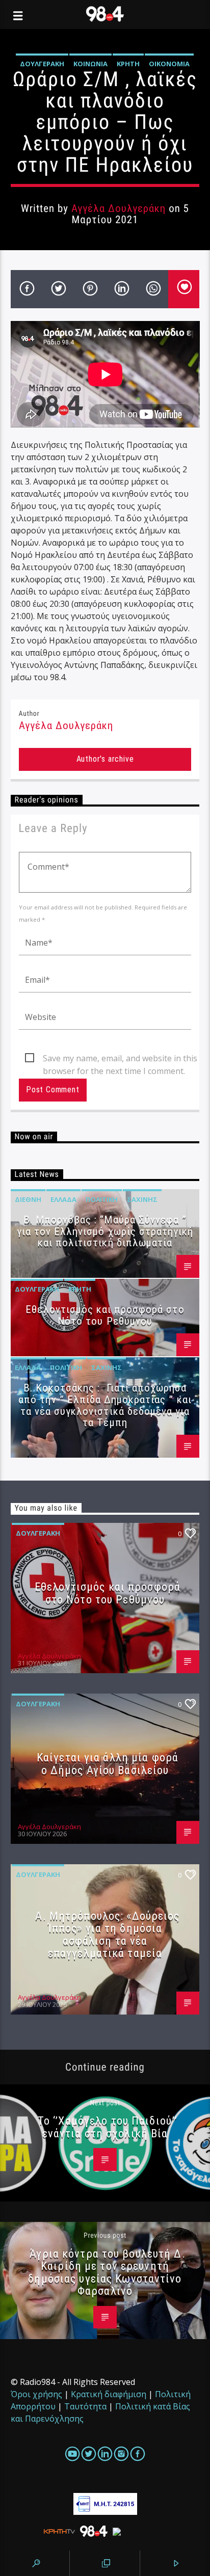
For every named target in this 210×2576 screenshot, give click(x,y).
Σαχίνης (142, 1199)
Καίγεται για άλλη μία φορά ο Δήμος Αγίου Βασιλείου (108, 1764)
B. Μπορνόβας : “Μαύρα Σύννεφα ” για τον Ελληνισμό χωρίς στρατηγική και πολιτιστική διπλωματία (105, 1231)
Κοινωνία (90, 64)
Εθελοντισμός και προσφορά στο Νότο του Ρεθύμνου (105, 1315)
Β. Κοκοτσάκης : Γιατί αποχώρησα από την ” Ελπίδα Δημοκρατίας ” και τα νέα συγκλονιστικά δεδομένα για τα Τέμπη (105, 1405)
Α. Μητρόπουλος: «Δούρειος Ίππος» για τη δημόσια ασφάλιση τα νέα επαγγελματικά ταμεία (107, 1935)
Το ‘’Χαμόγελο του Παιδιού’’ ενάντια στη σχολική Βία (108, 2127)
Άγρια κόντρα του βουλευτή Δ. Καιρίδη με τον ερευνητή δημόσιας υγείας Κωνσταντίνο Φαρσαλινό (107, 2272)
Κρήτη (128, 64)
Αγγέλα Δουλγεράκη (119, 208)
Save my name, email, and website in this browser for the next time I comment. (120, 1059)
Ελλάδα (63, 1199)
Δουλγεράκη (42, 64)
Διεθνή (28, 1199)
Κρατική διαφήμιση (109, 2394)
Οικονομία (169, 64)
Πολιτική (102, 1199)
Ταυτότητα (85, 2406)
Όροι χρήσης (36, 2394)
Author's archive (105, 759)
